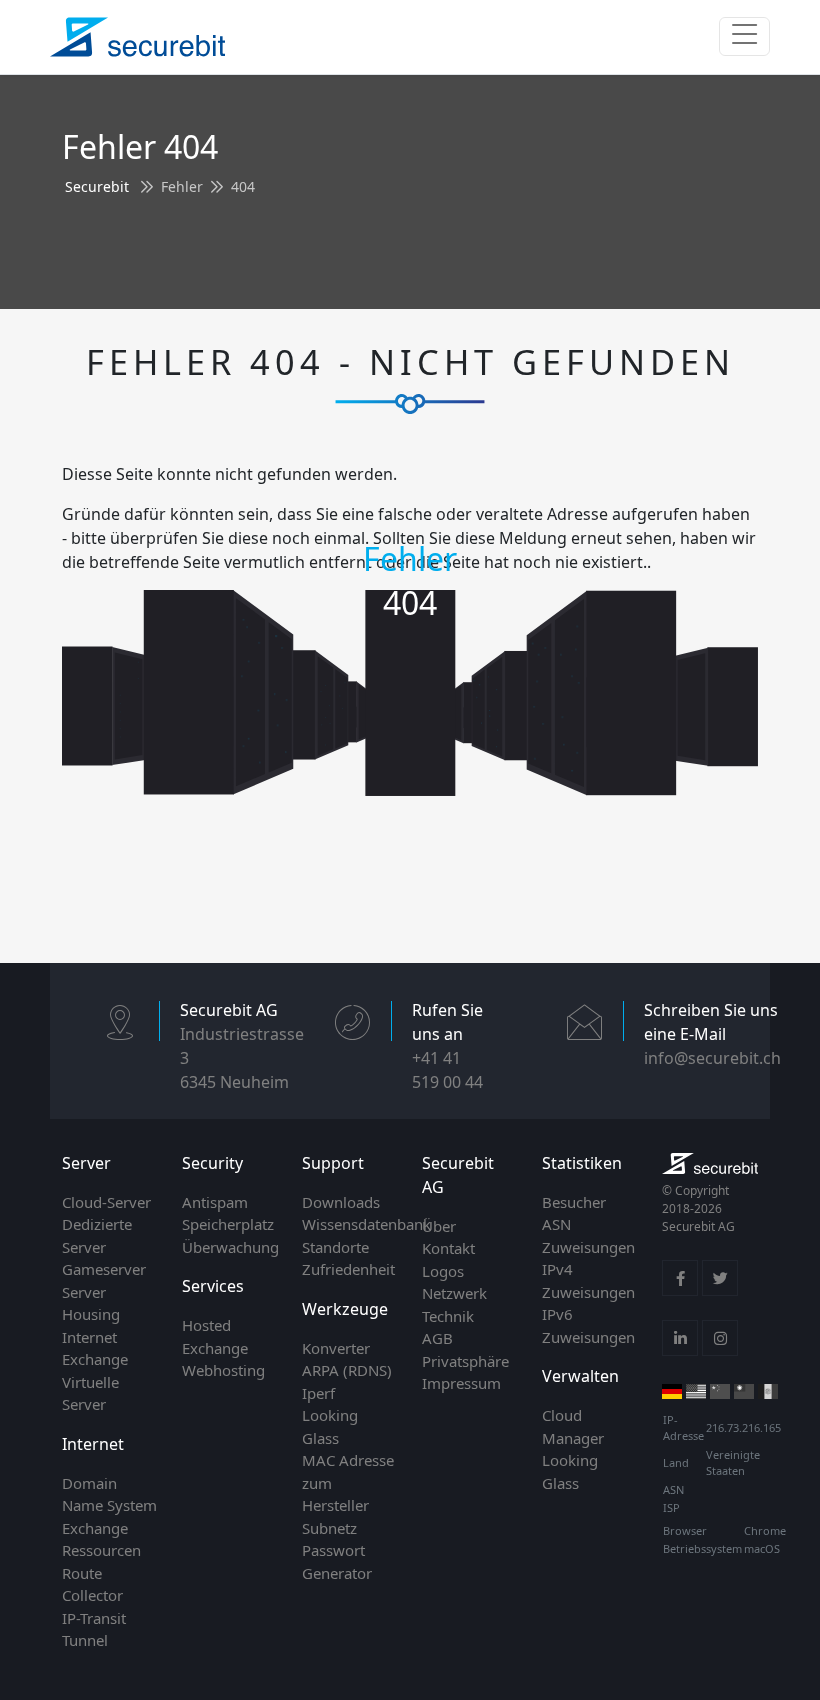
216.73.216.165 (743, 1427)
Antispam (215, 1202)
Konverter (336, 1348)
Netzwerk (454, 1293)
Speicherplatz (228, 1224)
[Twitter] (720, 1278)
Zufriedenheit (348, 1269)
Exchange (95, 1528)
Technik (448, 1316)
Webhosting (223, 1370)
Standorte (335, 1247)
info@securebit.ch (712, 1058)
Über (439, 1226)
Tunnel (85, 1640)
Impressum (461, 1383)
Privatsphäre (465, 1361)
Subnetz (329, 1528)
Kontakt (448, 1248)
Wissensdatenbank (366, 1224)
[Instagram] (720, 1338)
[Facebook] (680, 1278)
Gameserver (104, 1269)
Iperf (318, 1393)
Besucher (574, 1202)
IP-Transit (94, 1618)
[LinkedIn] (680, 1338)
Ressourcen (101, 1550)
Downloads (341, 1202)
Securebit (97, 186)
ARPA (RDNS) (347, 1370)
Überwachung (230, 1247)
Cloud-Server (106, 1202)
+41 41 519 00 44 (447, 1070)
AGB (437, 1338)
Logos (443, 1271)
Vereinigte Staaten (733, 1463)
